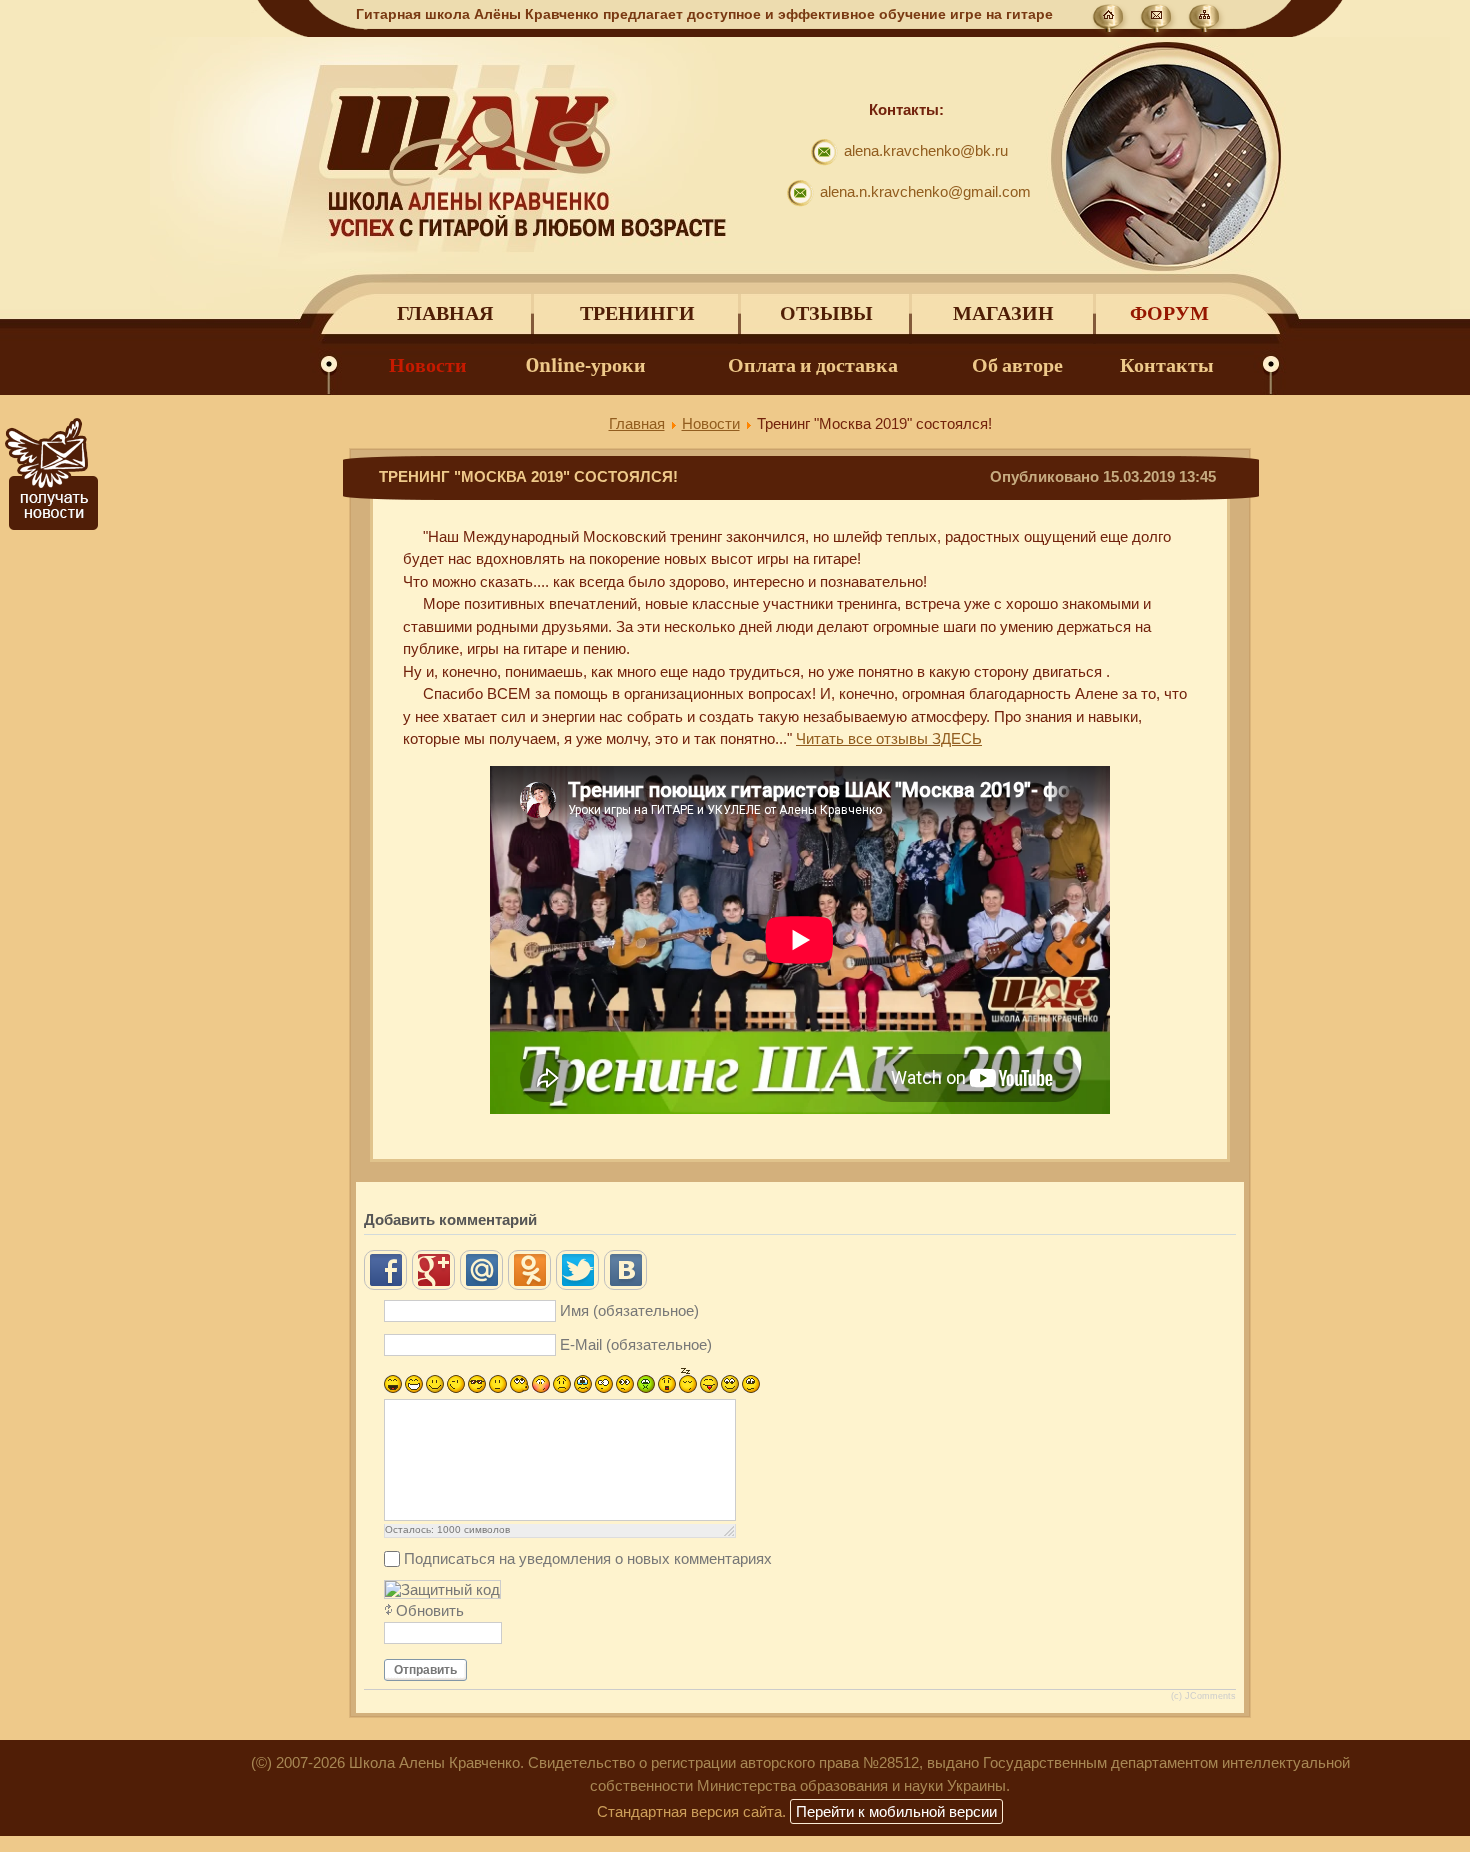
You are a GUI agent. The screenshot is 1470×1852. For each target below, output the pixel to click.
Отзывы (826, 313)
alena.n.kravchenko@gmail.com (925, 191)
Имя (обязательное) (629, 1310)
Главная (445, 313)
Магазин (1003, 313)
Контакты (1167, 365)
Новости (428, 365)
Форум (1169, 313)
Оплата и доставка (813, 365)
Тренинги (637, 313)
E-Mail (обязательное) (636, 1344)
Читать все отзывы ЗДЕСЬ (889, 738)
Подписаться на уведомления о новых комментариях (588, 1558)
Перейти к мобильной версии (896, 1811)
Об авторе (1017, 365)
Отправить (425, 1670)
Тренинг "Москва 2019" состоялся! (528, 476)
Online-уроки (586, 365)
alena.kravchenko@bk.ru (926, 150)
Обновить (430, 1610)
